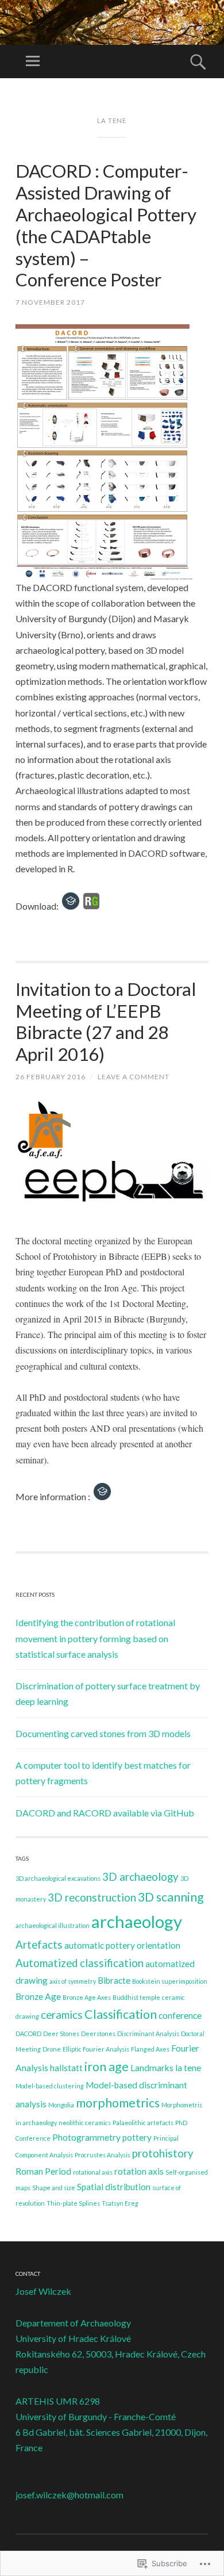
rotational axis (93, 2172)
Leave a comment (134, 1077)
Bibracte (114, 1980)
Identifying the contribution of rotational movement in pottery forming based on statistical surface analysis (95, 1638)
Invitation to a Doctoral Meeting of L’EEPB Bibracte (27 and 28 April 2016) (106, 1021)
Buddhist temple (136, 1997)
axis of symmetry (73, 1981)
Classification (121, 2014)
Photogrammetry (86, 2137)
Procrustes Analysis (103, 2155)
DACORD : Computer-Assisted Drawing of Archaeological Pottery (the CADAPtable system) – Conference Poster (106, 225)
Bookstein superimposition (170, 1981)
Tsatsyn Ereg (120, 2203)
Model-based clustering (50, 2086)
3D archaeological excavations (58, 1878)
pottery (137, 2137)
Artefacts (39, 1945)
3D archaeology (140, 1877)
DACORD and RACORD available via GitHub (105, 1813)
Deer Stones (61, 2033)
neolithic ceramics (85, 2123)
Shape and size (54, 2188)
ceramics (62, 2015)
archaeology (137, 1921)
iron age (107, 2067)
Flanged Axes (150, 2049)
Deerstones (98, 2033)
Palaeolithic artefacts (143, 2123)
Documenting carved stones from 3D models (103, 1733)
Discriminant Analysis (148, 2033)
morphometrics (118, 2103)
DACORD (28, 2033)
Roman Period (43, 2171)
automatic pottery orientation (122, 1945)
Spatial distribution (114, 2187)
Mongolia (61, 2105)
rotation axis (139, 2171)
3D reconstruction (92, 1897)
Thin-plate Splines (73, 2203)
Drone (52, 2049)
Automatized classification (80, 1963)
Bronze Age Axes (87, 1997)
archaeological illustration (53, 1925)
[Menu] (33, 62)
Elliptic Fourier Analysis (96, 2049)
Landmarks (152, 2068)
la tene (188, 2068)
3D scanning (171, 1897)
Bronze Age (38, 1996)
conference (180, 2015)
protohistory (163, 2153)
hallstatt (66, 2068)
